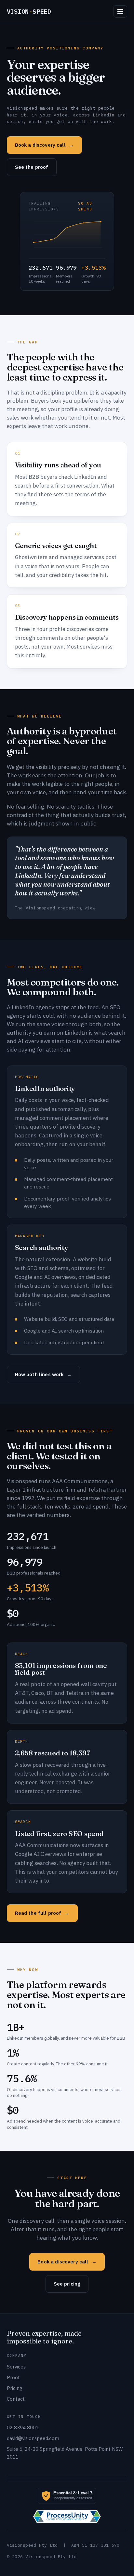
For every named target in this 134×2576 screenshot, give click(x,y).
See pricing (67, 2284)
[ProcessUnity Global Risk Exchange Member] (67, 2516)
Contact (16, 2399)
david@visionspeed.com (33, 2438)
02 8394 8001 (23, 2428)
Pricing (15, 2388)
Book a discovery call (44, 145)
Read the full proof (42, 1913)
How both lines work (43, 1374)
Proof (13, 2377)
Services (16, 2367)
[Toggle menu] (120, 11)
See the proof (32, 167)
